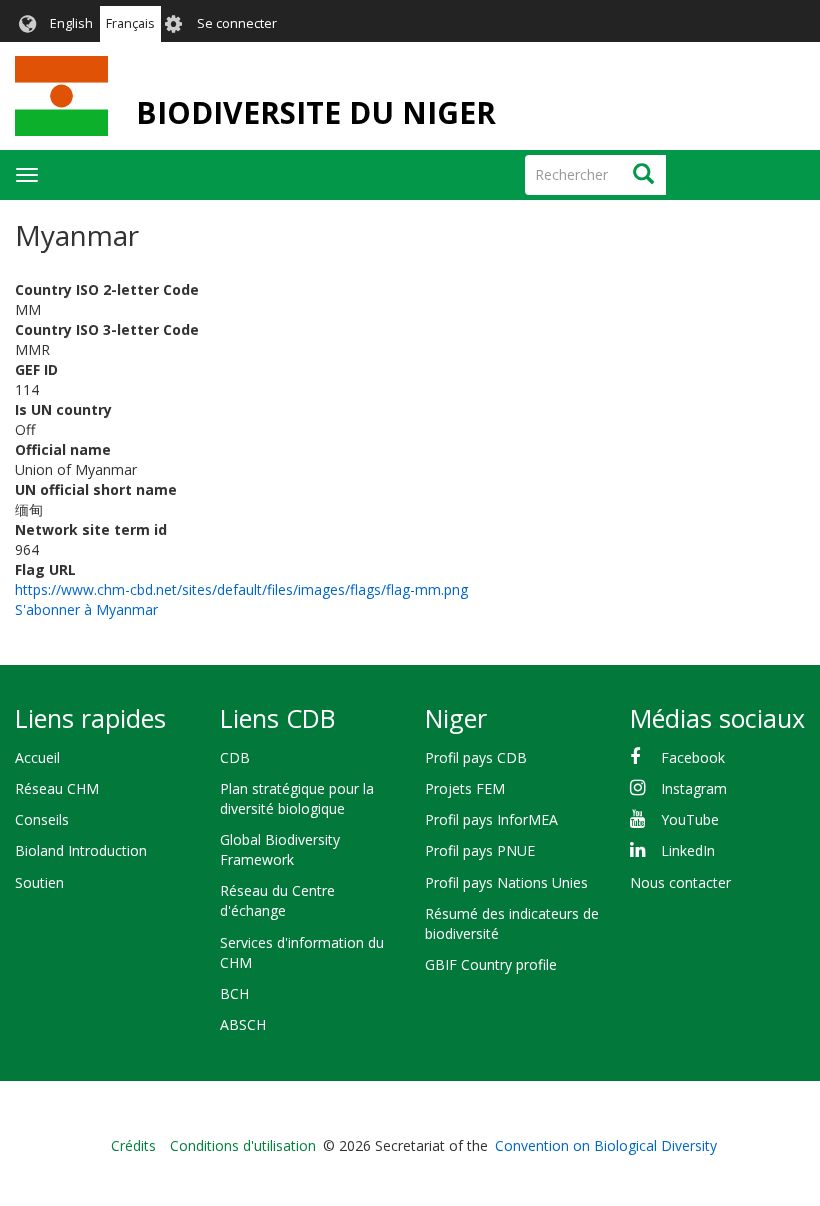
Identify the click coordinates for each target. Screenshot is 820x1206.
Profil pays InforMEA (491, 819)
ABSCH (243, 1024)
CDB (235, 757)
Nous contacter (680, 882)
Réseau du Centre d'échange (277, 900)
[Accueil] (61, 96)
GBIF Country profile (491, 964)
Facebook (693, 757)
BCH (234, 993)
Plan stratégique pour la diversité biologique (297, 798)
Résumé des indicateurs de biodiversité (512, 923)
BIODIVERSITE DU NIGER (316, 112)
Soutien (39, 882)
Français (130, 23)
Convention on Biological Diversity (606, 1145)
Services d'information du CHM (302, 952)
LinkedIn (688, 850)
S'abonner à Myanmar (86, 609)
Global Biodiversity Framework (280, 849)
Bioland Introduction (81, 850)
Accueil (37, 757)
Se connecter (237, 23)
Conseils (42, 819)
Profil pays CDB (476, 757)
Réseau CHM (57, 788)
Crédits (133, 1145)
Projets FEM (465, 788)
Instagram (694, 788)
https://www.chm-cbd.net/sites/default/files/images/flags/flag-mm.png (241, 589)
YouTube (690, 819)
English (71, 23)
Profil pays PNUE (480, 850)
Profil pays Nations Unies (506, 882)
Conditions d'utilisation (243, 1145)
